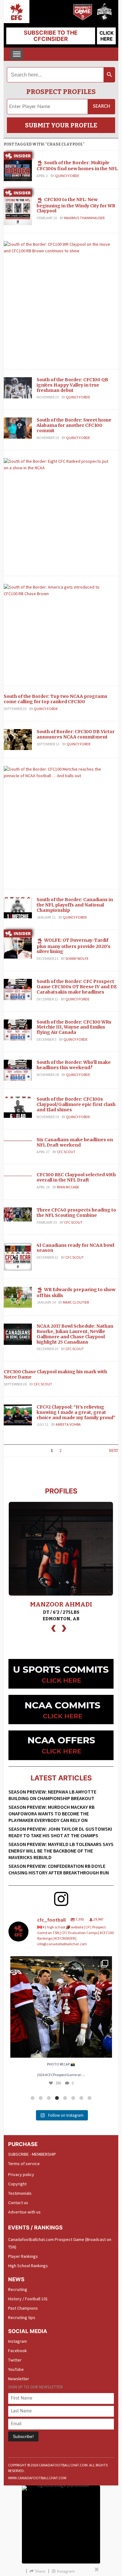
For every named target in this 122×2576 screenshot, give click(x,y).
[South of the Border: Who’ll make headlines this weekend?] (18, 1070)
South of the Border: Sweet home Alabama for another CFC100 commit (74, 425)
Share (40, 2571)
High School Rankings (28, 2266)
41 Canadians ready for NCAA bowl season (75, 1248)
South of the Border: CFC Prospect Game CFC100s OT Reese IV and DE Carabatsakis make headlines (77, 987)
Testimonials (20, 2193)
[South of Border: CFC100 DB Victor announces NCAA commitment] (18, 739)
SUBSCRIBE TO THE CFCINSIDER (51, 36)
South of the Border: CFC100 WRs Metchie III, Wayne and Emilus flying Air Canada (74, 1027)
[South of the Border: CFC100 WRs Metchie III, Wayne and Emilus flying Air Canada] (18, 1029)
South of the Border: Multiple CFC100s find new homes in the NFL (77, 166)
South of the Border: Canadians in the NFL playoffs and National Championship (75, 905)
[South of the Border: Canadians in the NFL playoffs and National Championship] (18, 907)
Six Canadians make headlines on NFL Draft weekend (75, 1142)
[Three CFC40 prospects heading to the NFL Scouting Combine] (18, 1214)
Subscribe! (23, 2436)
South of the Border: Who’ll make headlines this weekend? (74, 1065)
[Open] (61, 2007)
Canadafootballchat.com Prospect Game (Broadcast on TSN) (60, 2243)
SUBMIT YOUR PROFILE (61, 125)
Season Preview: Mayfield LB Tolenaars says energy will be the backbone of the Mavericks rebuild (61, 1851)
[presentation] (53, 1628)
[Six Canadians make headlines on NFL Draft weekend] (18, 1140)
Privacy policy (21, 2174)
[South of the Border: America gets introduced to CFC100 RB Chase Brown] (59, 590)
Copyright (17, 2184)
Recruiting (18, 2289)
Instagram (18, 2341)
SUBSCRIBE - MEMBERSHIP (32, 2154)
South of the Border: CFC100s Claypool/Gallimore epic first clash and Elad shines (76, 1104)
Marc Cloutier (76, 1302)
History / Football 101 (28, 2299)
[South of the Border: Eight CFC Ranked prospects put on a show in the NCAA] (59, 464)
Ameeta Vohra (68, 1424)
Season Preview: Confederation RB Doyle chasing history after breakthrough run (59, 1869)
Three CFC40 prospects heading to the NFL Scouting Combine (76, 1213)
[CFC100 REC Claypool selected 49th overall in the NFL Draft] (18, 1175)
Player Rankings (23, 2256)
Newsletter (19, 2379)
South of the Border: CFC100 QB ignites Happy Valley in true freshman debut (72, 385)
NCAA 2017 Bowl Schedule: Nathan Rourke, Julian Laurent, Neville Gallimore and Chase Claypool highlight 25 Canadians (75, 1334)
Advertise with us (24, 2212)
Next (114, 1451)
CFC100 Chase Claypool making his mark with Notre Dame (55, 1374)
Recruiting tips (22, 2317)
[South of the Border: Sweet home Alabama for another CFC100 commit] (18, 428)
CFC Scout (66, 1152)
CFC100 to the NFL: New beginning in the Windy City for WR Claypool (76, 205)
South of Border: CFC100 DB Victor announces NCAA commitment (76, 734)
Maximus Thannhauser (84, 218)
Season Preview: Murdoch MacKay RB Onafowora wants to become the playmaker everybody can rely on (51, 1814)
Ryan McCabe (68, 1187)
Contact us (18, 2203)
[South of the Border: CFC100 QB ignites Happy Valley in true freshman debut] (18, 387)
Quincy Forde (67, 176)
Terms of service (24, 2164)
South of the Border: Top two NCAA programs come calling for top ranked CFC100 (56, 699)
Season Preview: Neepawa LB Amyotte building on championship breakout (52, 1795)
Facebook (18, 2351)
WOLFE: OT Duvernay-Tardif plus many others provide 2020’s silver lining (74, 946)
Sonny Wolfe (77, 958)
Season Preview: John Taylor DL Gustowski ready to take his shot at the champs (60, 1832)
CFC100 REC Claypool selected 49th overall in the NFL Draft (76, 1177)
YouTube (16, 2369)
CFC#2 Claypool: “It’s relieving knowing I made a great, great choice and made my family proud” (76, 1412)
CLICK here (107, 36)
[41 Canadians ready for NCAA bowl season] (18, 1256)
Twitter (15, 2360)
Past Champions (23, 2308)
